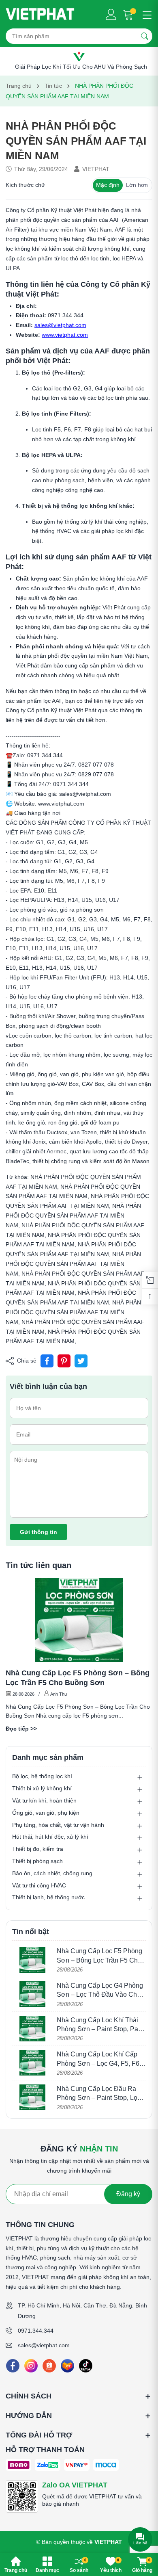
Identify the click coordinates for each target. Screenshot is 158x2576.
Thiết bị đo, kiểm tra (38, 1849)
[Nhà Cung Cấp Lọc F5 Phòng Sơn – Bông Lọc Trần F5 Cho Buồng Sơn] (79, 1620)
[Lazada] (67, 2366)
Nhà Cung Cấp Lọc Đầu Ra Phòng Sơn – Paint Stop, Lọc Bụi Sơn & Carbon (99, 2098)
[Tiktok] (86, 2366)
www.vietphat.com (65, 335)
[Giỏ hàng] (129, 14)
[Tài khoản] (111, 14)
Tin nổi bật (31, 1932)
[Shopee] (49, 2366)
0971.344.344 (36, 2331)
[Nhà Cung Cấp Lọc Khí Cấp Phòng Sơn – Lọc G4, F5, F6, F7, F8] (32, 2063)
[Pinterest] (64, 1361)
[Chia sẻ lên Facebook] (47, 1361)
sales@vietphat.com (44, 2345)
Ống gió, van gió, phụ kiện (46, 1813)
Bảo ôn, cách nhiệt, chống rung (52, 1873)
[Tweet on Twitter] (81, 1361)
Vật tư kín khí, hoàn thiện (44, 1800)
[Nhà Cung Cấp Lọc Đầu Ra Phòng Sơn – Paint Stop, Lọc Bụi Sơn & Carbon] (32, 2097)
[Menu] (146, 14)
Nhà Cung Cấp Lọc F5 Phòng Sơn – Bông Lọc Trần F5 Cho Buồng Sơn (78, 1678)
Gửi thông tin (38, 1532)
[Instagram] (31, 2366)
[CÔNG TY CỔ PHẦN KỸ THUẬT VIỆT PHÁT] (40, 14)
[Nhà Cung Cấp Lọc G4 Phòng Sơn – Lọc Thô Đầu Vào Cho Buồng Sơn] (32, 1994)
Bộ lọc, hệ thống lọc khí (42, 1776)
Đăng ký (128, 2194)
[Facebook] (13, 2366)
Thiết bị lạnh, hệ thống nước (48, 1897)
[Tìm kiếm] (145, 36)
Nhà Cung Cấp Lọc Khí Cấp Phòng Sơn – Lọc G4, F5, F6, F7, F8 (99, 2063)
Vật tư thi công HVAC (39, 1885)
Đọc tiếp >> (21, 1729)
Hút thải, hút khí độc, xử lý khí (50, 1837)
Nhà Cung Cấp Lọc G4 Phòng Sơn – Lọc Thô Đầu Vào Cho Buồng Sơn (100, 1995)
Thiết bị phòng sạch (37, 1861)
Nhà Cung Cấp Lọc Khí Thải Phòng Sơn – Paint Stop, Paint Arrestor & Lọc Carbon (101, 2029)
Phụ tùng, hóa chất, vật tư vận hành (58, 1825)
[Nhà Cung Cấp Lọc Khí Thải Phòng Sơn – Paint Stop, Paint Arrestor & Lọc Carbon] (32, 2029)
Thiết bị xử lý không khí (42, 1788)
